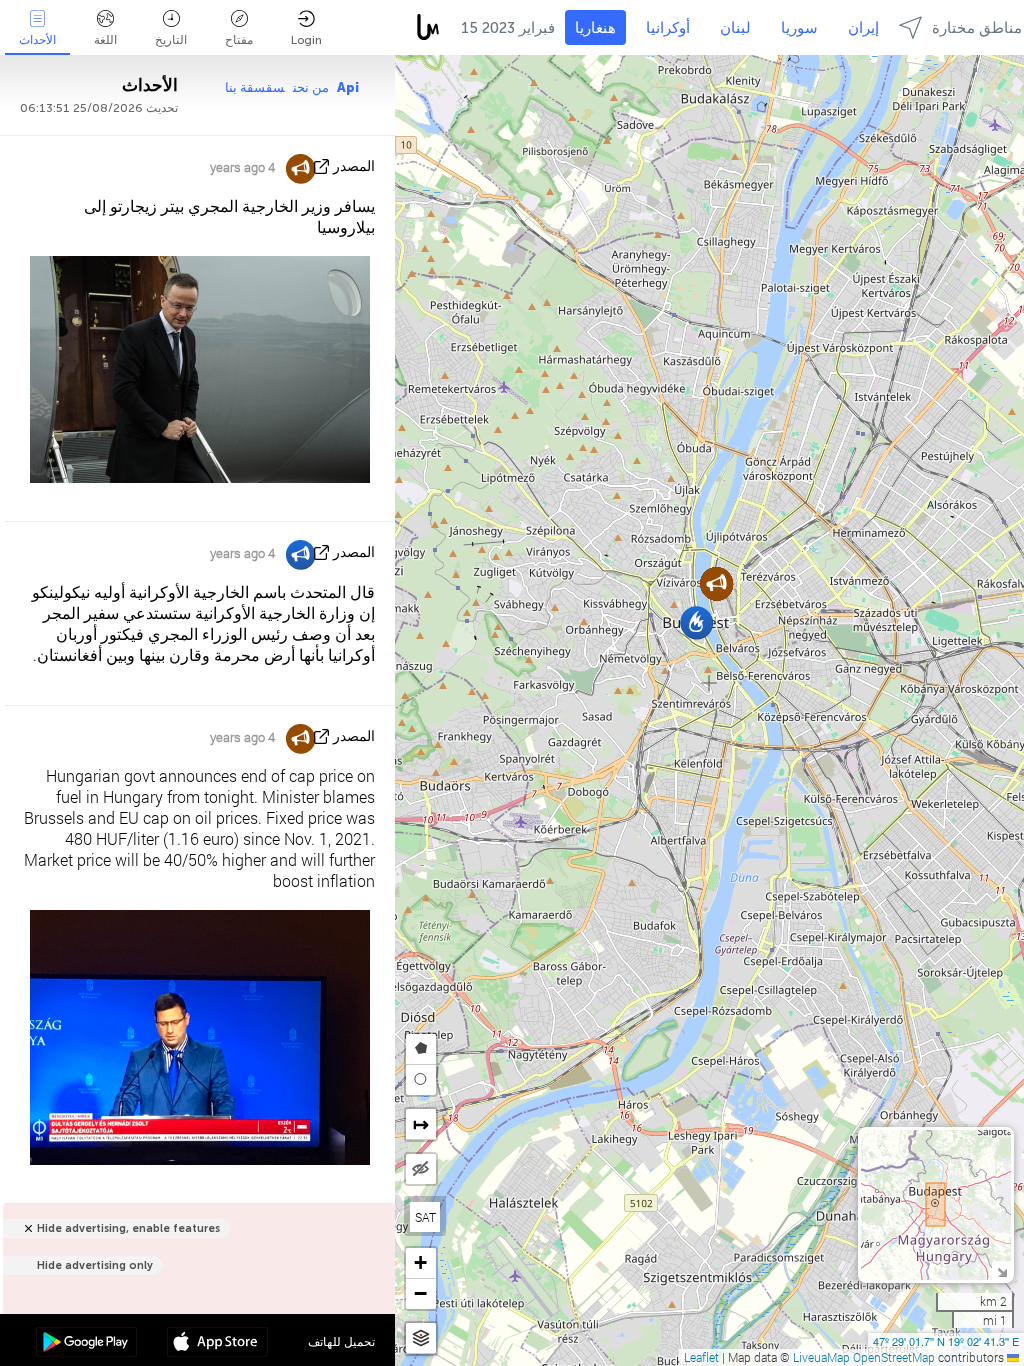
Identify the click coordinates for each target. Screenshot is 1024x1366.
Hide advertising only (95, 1265)
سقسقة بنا (255, 87)
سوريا (799, 28)
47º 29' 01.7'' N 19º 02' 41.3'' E (946, 1341)
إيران (863, 28)
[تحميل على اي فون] (217, 1344)
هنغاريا (595, 28)
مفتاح (239, 40)
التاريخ (171, 40)
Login (306, 40)
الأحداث (37, 40)
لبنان (735, 28)
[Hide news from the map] (421, 1169)
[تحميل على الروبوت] (86, 1344)
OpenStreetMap (894, 1357)
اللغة (105, 40)
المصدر (354, 166)
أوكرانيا (668, 28)
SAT (425, 1217)
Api (348, 87)
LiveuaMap (821, 1357)
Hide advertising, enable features (128, 1228)
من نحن (311, 87)
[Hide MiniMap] (1001, 1270)
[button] (696, 622)
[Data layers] (421, 1338)
